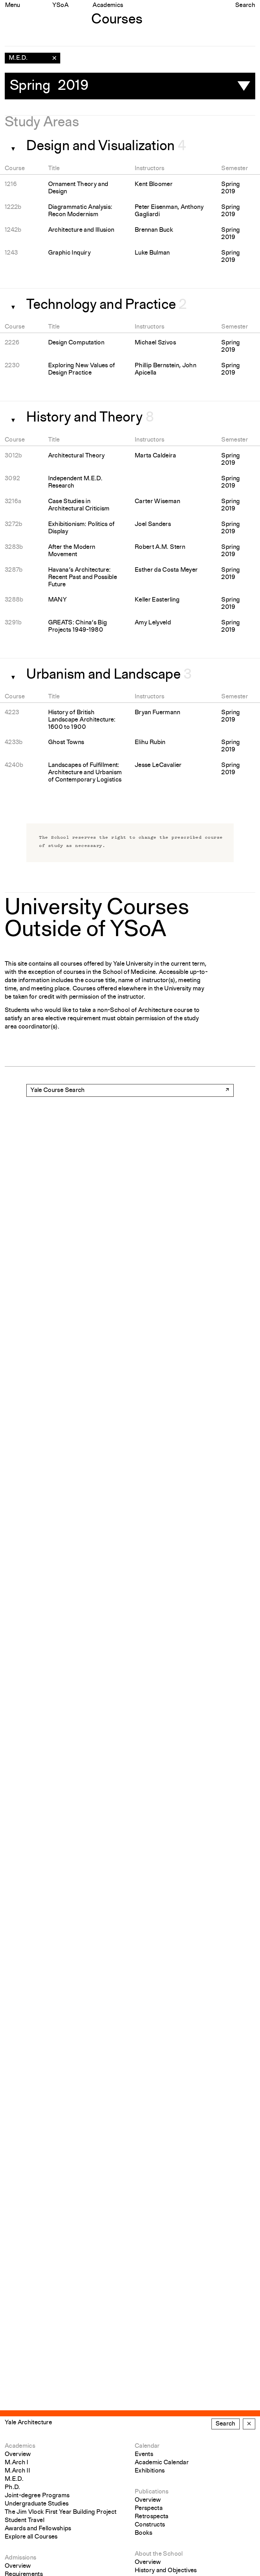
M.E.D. (14, 2479)
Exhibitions (150, 2471)
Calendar (147, 2446)
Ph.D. (13, 2487)
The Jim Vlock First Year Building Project (61, 2512)
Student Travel (25, 2520)
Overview (18, 2454)
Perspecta (149, 2508)
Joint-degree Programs (37, 2496)
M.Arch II (17, 2471)
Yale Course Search (58, 1090)
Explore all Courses (31, 2537)
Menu (13, 5)
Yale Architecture (28, 2423)
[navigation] (32, 58)
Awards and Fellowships (38, 2529)
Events (144, 2454)
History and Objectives (166, 2571)
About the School (159, 2554)
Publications (152, 2492)
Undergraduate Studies (37, 2504)
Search (245, 5)
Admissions (21, 2558)
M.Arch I (17, 2463)
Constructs (150, 2525)
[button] (11, 147)
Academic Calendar (162, 2463)
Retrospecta (152, 2517)
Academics (108, 5)
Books (144, 2533)
